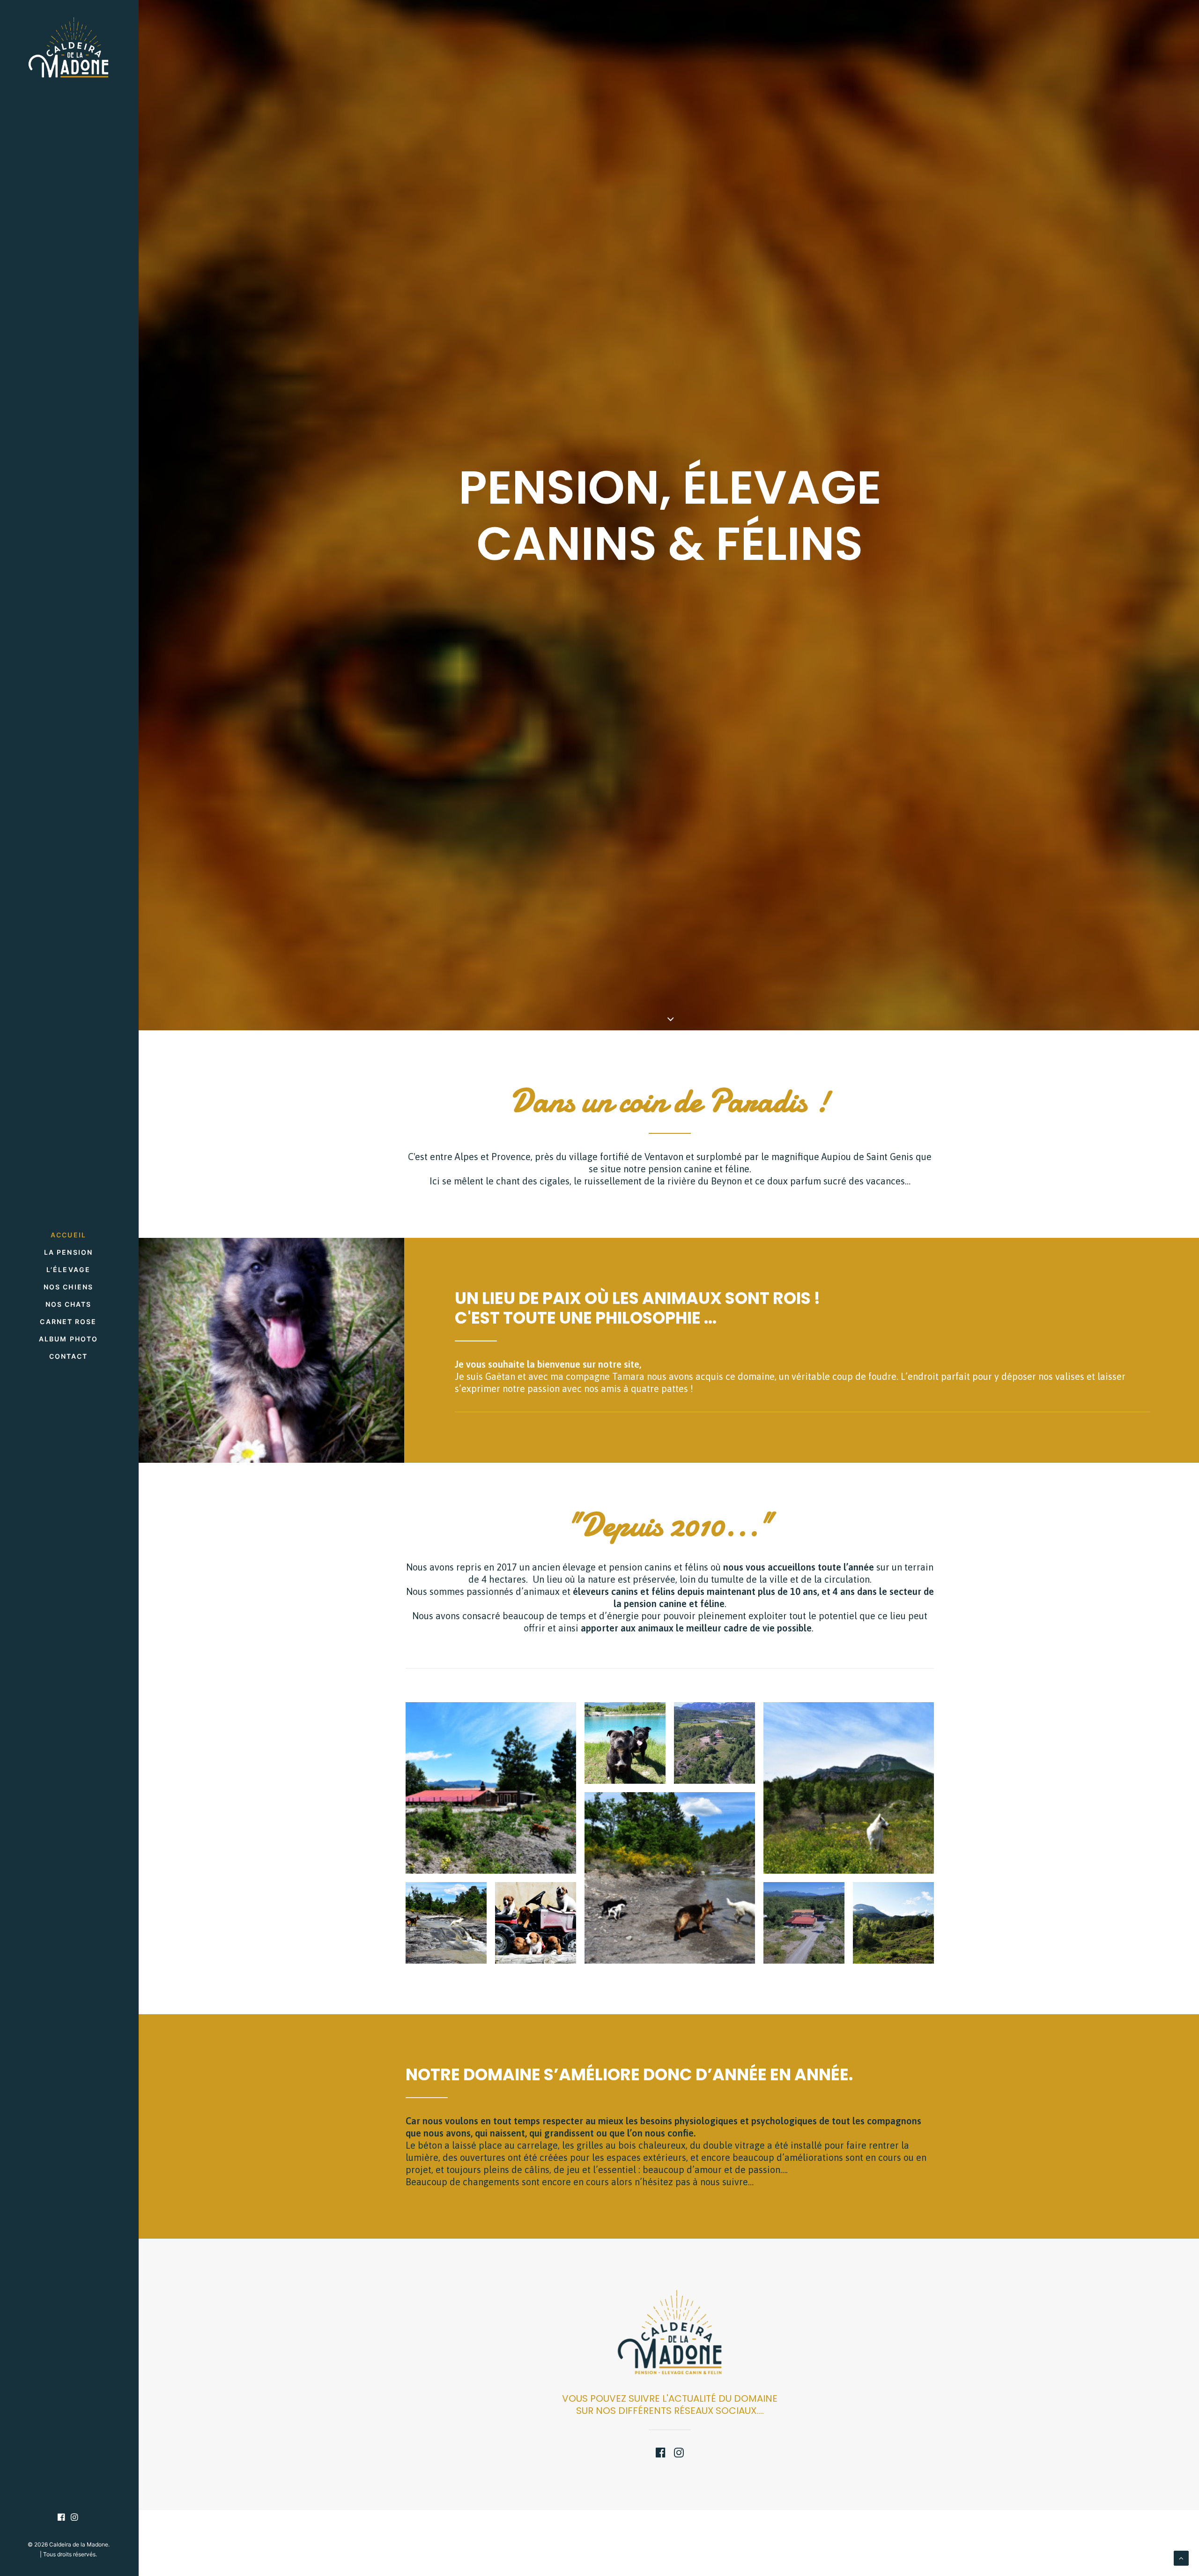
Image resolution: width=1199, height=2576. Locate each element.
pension (665, 1169)
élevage (579, 1567)
